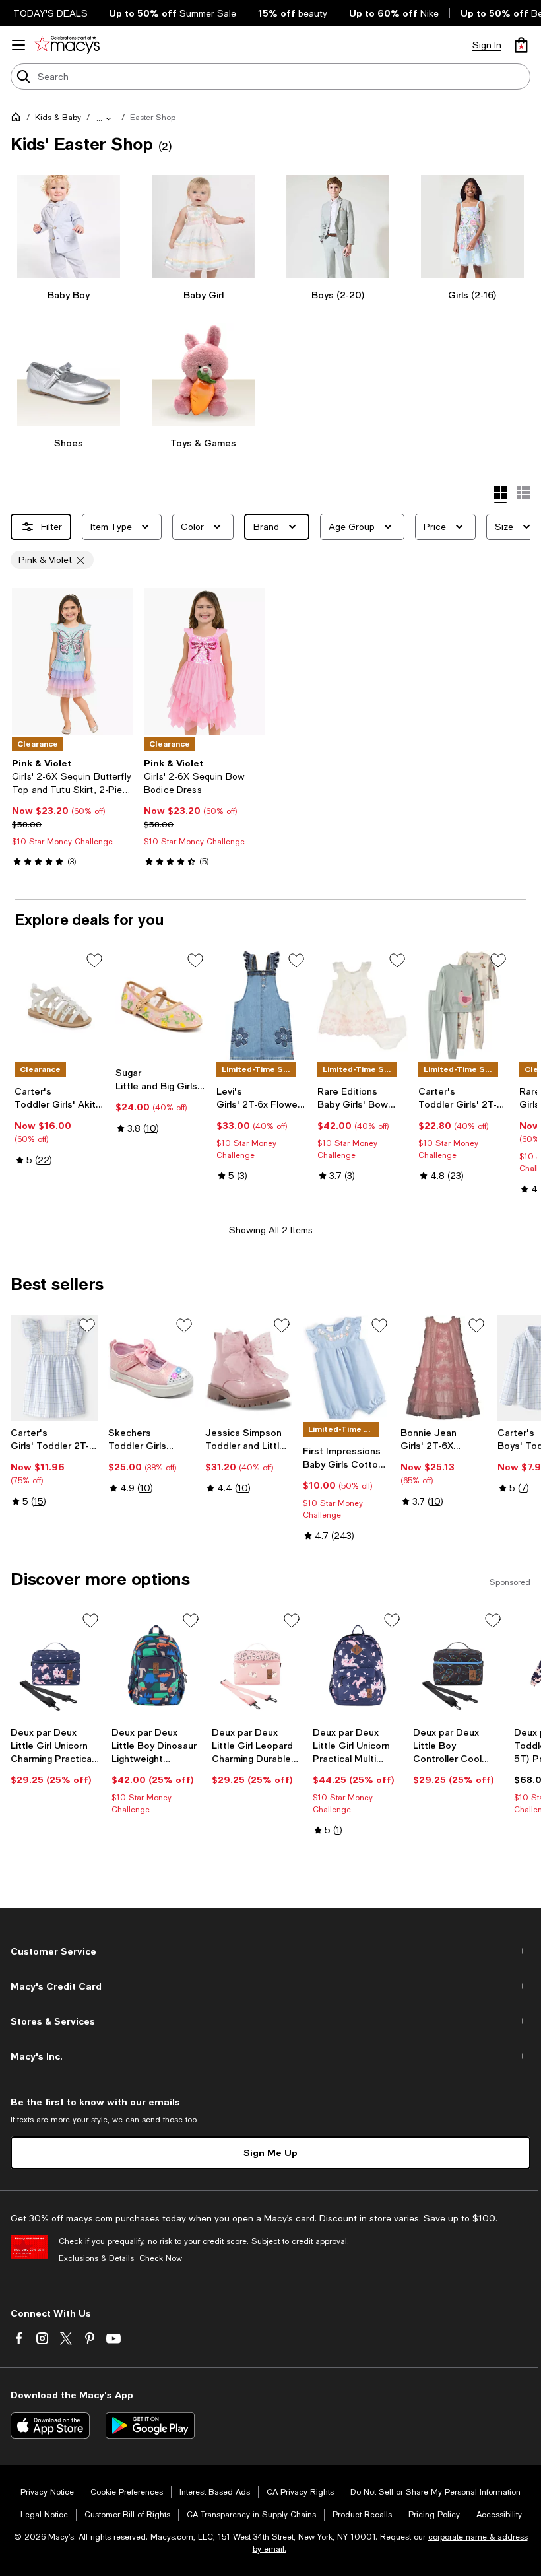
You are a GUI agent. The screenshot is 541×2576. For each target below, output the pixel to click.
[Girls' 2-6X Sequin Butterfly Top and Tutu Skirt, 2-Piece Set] (73, 661)
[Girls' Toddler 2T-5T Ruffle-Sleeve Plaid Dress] (54, 1368)
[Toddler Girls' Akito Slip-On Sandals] (60, 1005)
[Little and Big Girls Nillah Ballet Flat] (161, 1005)
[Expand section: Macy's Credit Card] (270, 1986)
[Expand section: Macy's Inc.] (270, 2056)
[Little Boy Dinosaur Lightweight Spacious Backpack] (157, 1665)
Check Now (161, 2258)
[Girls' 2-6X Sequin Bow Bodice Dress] (205, 661)
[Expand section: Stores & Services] (270, 2021)
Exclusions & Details (96, 2258)
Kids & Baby (58, 118)
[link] (73, 812)
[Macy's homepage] (18, 119)
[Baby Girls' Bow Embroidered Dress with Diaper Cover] (363, 1005)
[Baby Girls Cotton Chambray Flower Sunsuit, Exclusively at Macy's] (346, 1368)
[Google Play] (150, 2425)
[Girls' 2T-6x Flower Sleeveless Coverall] (262, 1005)
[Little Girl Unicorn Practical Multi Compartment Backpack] (358, 1665)
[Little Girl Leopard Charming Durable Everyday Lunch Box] (257, 1665)
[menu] (18, 45)
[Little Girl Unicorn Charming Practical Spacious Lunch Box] (56, 1665)
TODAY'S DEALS (50, 13)
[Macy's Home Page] (67, 45)
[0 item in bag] (521, 45)
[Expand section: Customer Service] (270, 1951)
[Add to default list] (94, 961)
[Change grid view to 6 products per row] (524, 492)
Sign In (487, 45)
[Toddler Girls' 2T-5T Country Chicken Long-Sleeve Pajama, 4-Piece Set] (463, 1005)
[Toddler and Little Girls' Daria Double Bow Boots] (249, 1368)
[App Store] (50, 2425)
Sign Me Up (270, 2152)
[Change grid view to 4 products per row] (500, 494)
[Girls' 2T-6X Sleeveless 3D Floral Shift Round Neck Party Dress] (444, 1368)
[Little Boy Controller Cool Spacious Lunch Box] (458, 1665)
